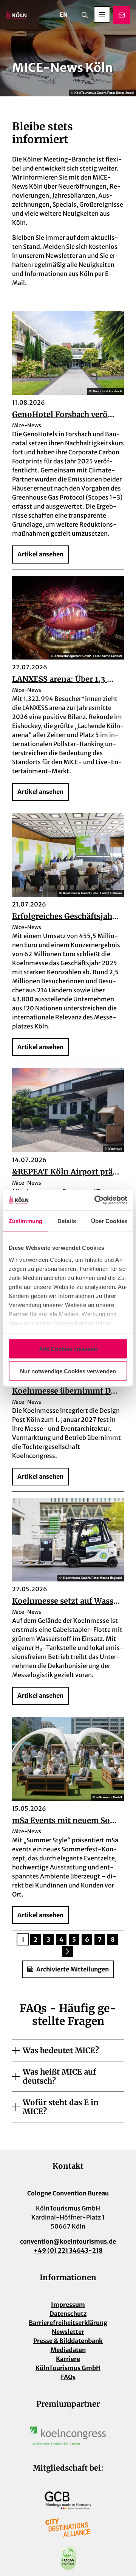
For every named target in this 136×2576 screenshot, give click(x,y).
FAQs (68, 2377)
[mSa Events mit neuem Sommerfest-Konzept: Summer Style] (68, 1759)
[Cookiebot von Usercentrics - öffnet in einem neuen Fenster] (96, 1200)
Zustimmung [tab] (25, 1221)
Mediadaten (68, 2350)
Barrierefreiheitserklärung (68, 2323)
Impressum (68, 2305)
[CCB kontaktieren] (122, 15)
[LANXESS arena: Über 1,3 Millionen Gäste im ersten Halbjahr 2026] (68, 618)
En (63, 15)
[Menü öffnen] (102, 14)
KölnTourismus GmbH (68, 2368)
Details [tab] (67, 1221)
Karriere (68, 2359)
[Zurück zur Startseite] (16, 15)
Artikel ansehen (40, 554)
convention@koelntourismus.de (68, 2241)
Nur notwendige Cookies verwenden (68, 1371)
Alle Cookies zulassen (68, 1349)
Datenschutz (68, 2314)
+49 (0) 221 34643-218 (68, 2250)
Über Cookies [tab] (109, 1221)
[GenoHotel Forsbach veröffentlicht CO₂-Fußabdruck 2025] (68, 353)
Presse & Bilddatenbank (68, 2341)
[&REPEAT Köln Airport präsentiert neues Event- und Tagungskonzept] (68, 1110)
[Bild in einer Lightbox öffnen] (68, 2436)
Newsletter (68, 2332)
